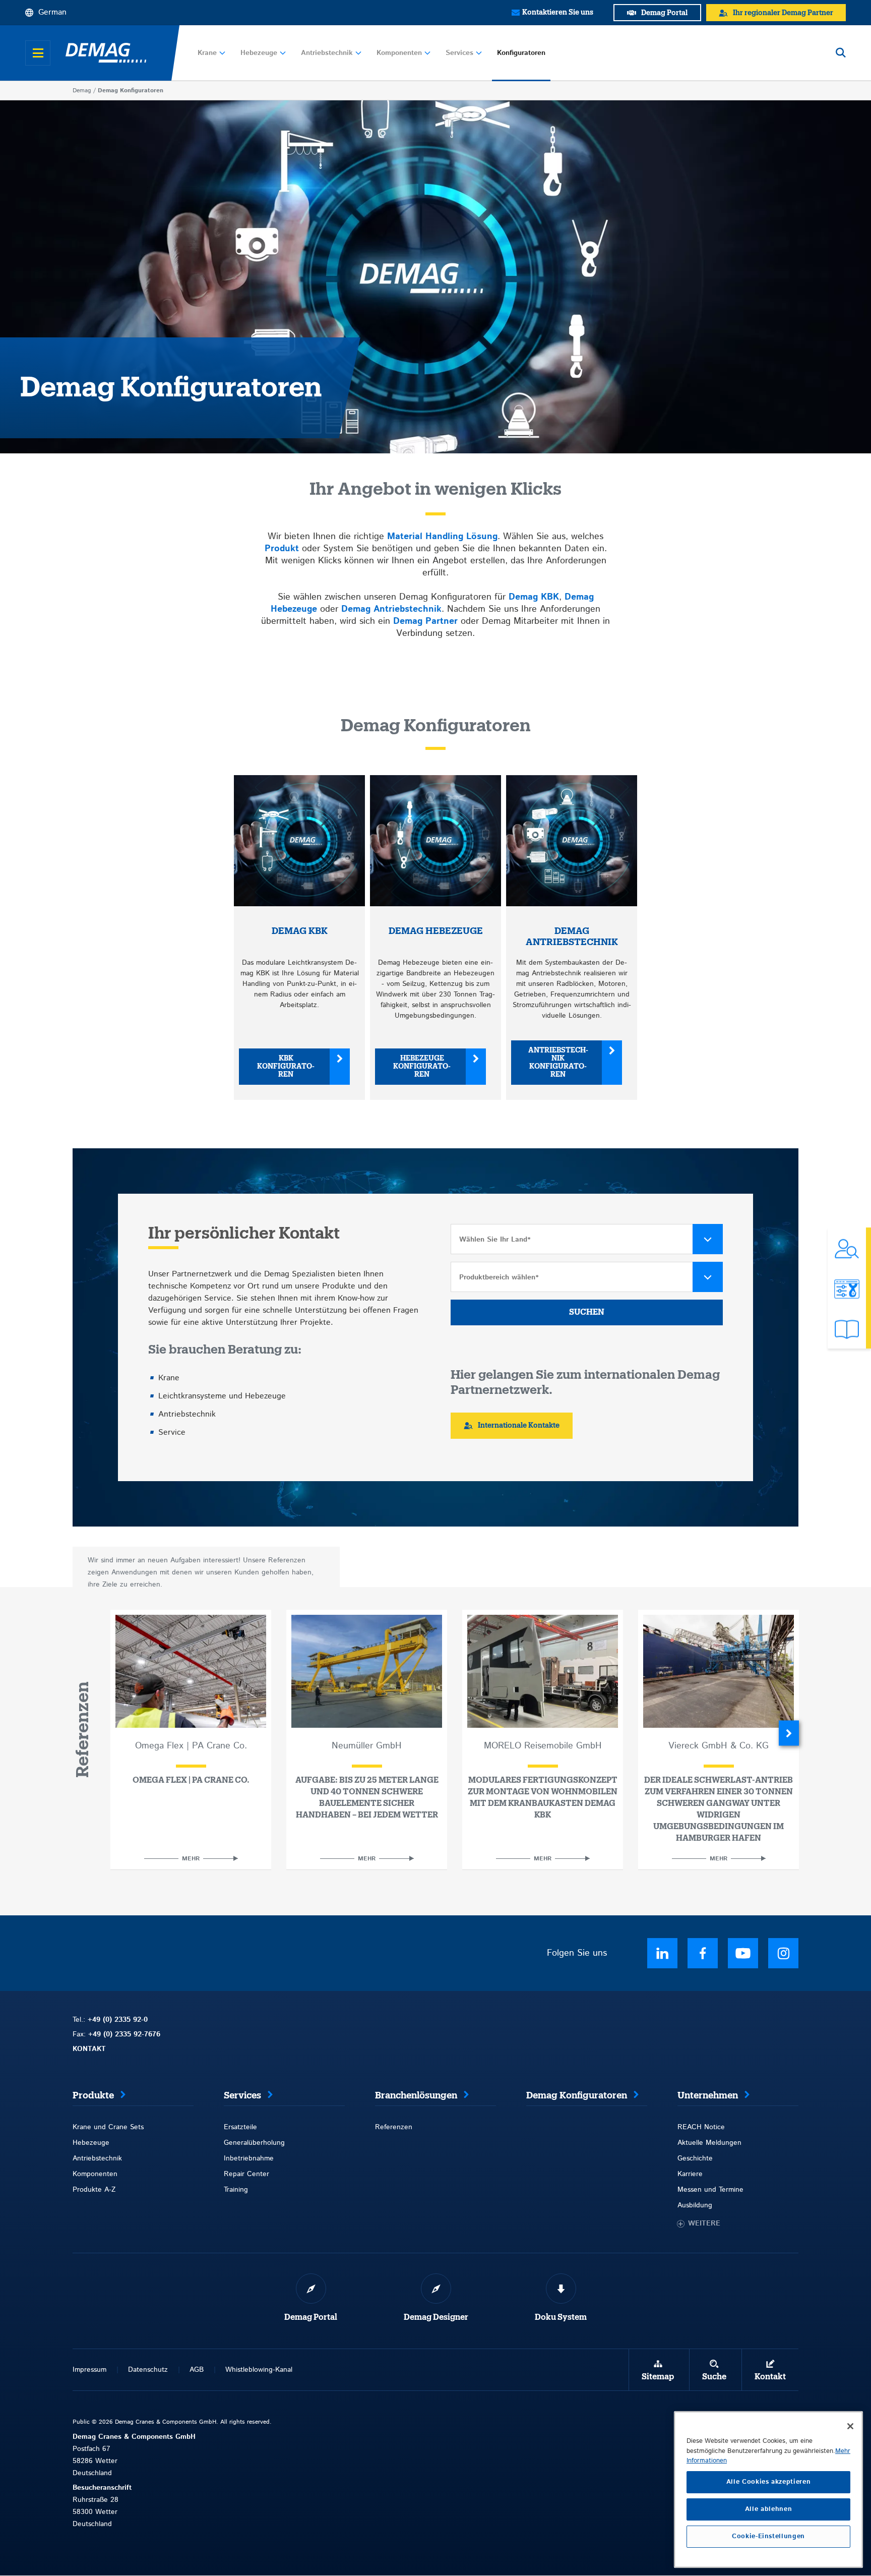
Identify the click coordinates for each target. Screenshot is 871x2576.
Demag (82, 91)
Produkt (282, 549)
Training (236, 2190)
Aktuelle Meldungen (709, 2143)
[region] (768, 2490)
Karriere (690, 2174)
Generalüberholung (254, 2143)
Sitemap (658, 2377)
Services (459, 53)
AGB (197, 2370)
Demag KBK (534, 597)
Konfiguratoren (521, 53)
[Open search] (841, 53)
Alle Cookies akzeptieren (769, 2482)
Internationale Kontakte (519, 1426)
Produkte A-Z (94, 2190)
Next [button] (789, 1733)
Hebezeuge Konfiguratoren (422, 1067)
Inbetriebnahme (249, 2158)
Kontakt (770, 2377)
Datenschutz (148, 2370)
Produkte (93, 2095)
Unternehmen (708, 2095)
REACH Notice (701, 2127)
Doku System (561, 2317)
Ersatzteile (240, 2127)
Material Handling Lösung (442, 537)
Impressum (89, 2370)
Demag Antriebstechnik (391, 609)
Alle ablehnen (769, 2509)
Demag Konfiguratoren (577, 2095)
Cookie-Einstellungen (768, 2536)
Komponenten (399, 53)
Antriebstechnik (327, 53)
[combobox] (587, 1239)
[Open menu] (38, 53)
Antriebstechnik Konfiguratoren (558, 1063)
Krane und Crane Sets (108, 2127)
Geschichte (695, 2158)
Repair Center (246, 2174)
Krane (207, 53)
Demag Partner (425, 621)
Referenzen (394, 2127)
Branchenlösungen (416, 2095)
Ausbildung (695, 2205)
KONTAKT (89, 2049)
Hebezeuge (259, 53)
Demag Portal (311, 2317)
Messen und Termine (710, 2190)
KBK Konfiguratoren (286, 1067)
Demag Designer (436, 2317)
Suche (714, 2377)
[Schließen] (850, 2426)
